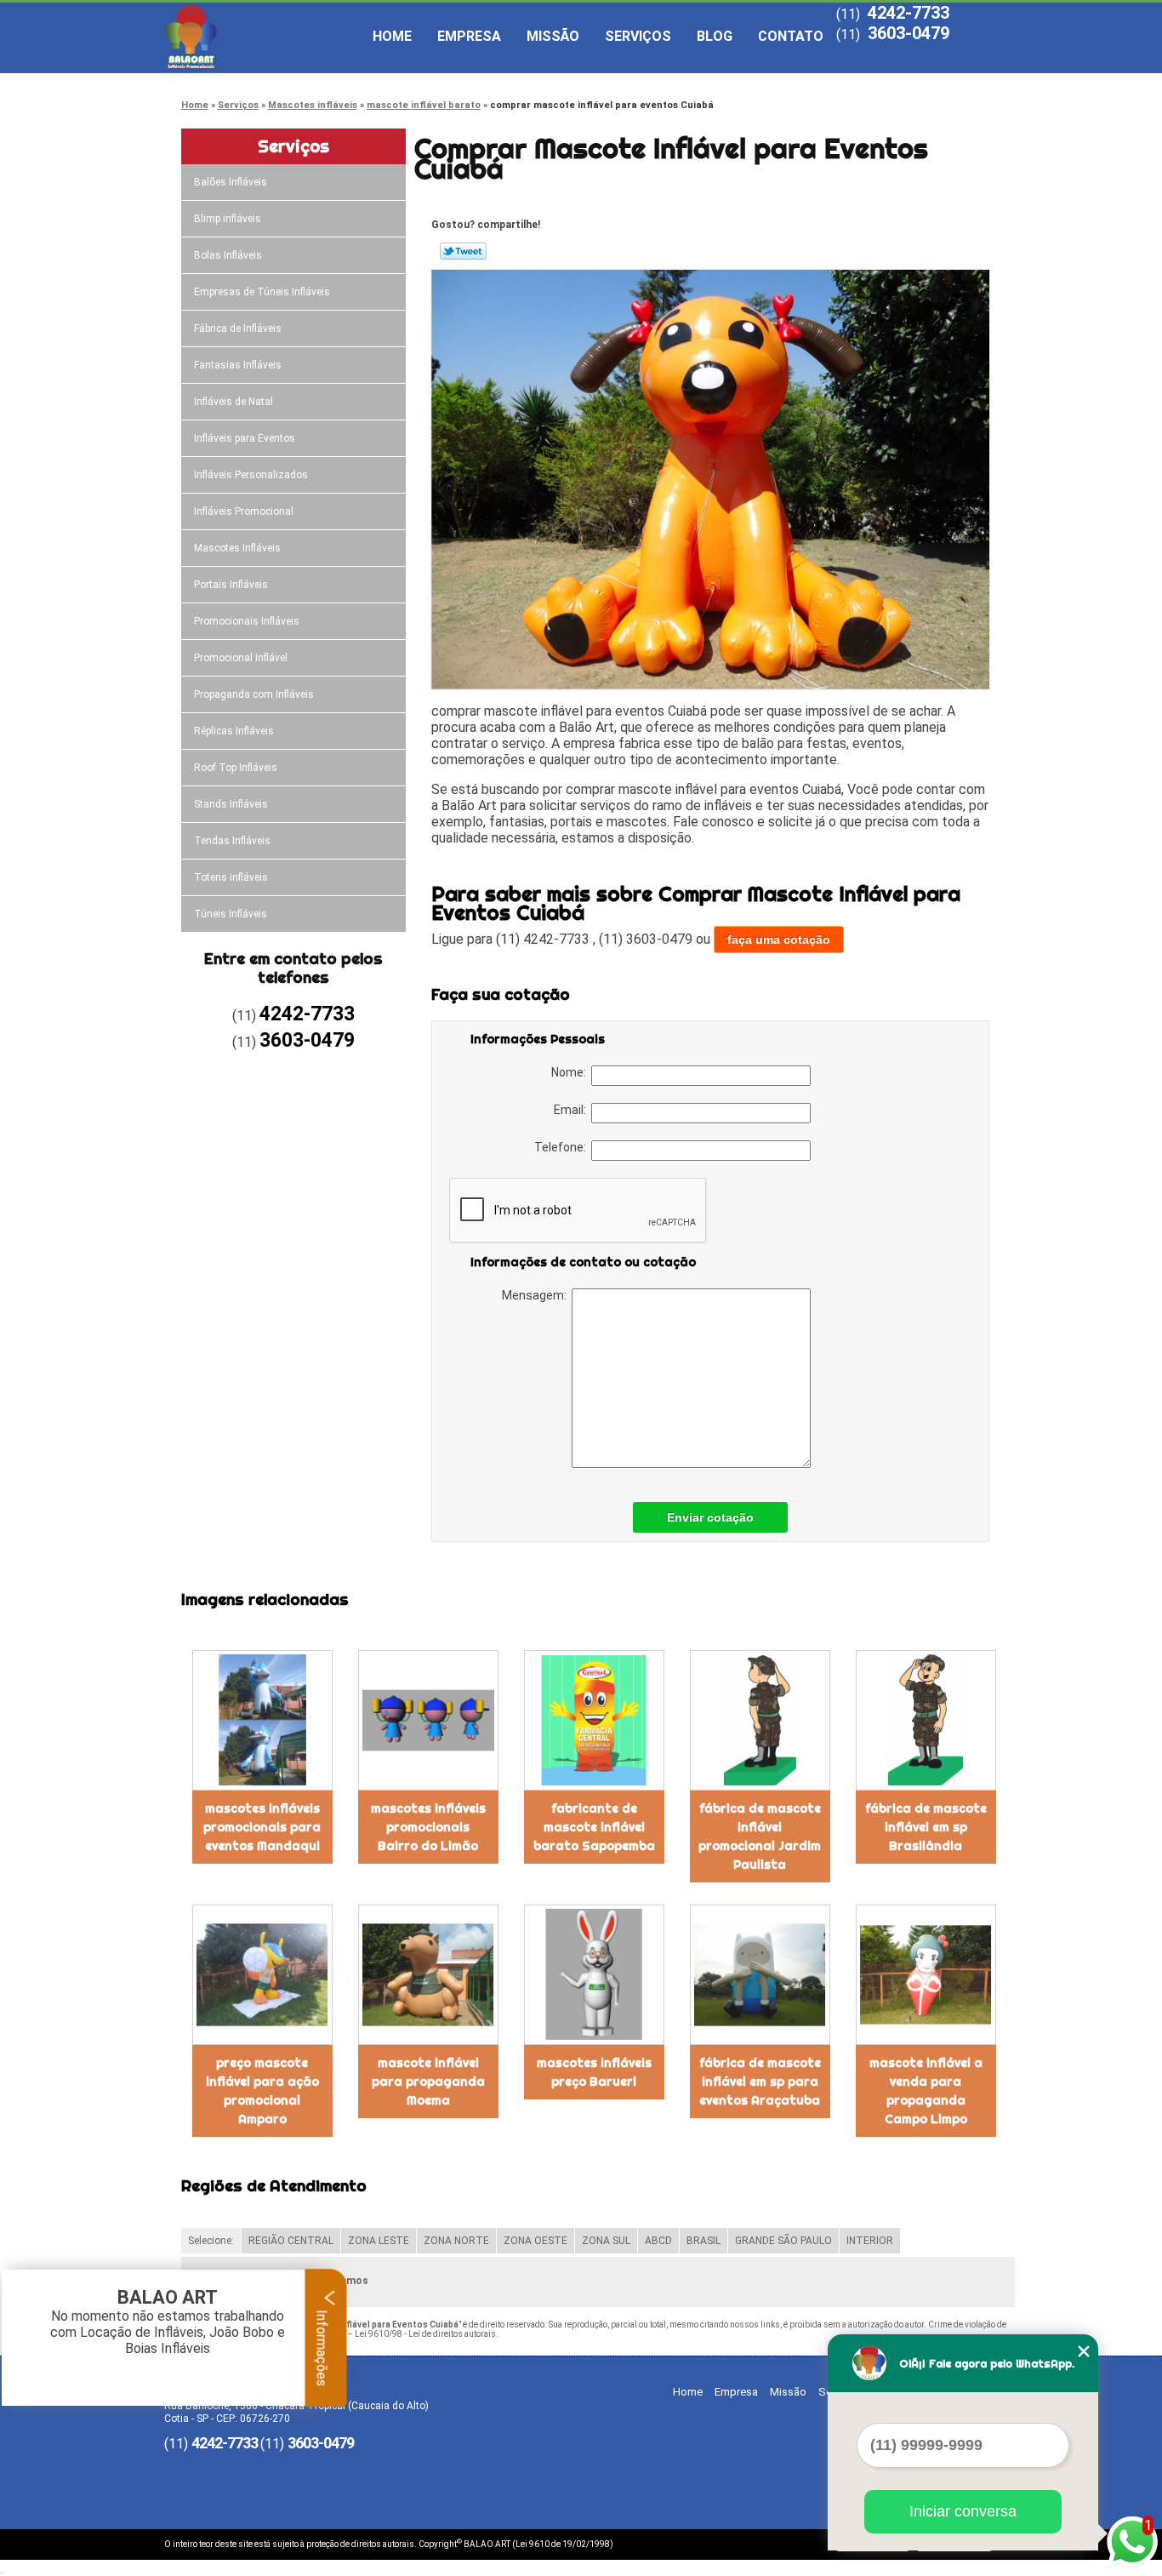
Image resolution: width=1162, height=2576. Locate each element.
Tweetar (463, 251)
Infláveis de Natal (234, 402)
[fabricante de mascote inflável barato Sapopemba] (594, 1720)
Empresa (469, 36)
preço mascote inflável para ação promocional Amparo (262, 2091)
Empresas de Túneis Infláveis (262, 292)
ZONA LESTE (379, 2241)
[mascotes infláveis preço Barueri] (594, 1975)
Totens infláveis (231, 877)
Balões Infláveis (231, 182)
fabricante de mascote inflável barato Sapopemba (594, 1827)
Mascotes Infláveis (237, 548)
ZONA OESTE (535, 2241)
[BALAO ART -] (262, 37)
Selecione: (211, 2241)
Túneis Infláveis (231, 914)
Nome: (571, 1072)
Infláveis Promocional (244, 511)
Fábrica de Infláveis (238, 328)
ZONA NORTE (456, 2241)
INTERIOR (870, 2241)
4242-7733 (909, 13)
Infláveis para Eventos (245, 438)
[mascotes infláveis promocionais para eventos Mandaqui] (262, 1720)
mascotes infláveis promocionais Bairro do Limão (428, 1827)
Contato (791, 36)
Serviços (638, 36)
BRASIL (703, 2241)
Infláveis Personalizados (251, 475)
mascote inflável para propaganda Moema (428, 2082)
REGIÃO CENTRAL (291, 2241)
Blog (715, 36)
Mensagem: (537, 1295)
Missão (553, 36)
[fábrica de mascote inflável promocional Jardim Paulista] (760, 1720)
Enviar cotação (710, 1517)
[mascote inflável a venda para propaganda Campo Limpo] (926, 1975)
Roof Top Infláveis (236, 768)
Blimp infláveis (228, 219)
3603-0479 (909, 33)
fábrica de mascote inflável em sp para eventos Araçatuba (760, 2082)
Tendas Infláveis (232, 841)
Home (392, 36)
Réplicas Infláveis (234, 731)
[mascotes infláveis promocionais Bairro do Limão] (428, 1720)
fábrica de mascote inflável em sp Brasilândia (926, 1827)
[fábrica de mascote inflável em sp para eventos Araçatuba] (760, 1975)
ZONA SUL (606, 2241)
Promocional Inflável (241, 658)
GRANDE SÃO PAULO (783, 2241)
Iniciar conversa (963, 2511)
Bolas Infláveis (228, 255)
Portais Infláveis (231, 585)
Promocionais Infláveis (247, 621)
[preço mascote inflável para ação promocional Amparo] (262, 1975)
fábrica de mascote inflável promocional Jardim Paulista (760, 1836)
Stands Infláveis (231, 804)
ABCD (658, 2241)
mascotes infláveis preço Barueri (594, 2072)
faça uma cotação (779, 940)
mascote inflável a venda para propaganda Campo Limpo (926, 2091)
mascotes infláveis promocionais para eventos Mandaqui (262, 1827)
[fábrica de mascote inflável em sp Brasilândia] (926, 1720)
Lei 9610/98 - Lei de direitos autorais (425, 2334)
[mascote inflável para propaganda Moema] (428, 1975)
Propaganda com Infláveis (254, 694)
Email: (572, 1110)
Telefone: (563, 1147)
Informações (322, 2346)
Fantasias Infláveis (238, 365)
